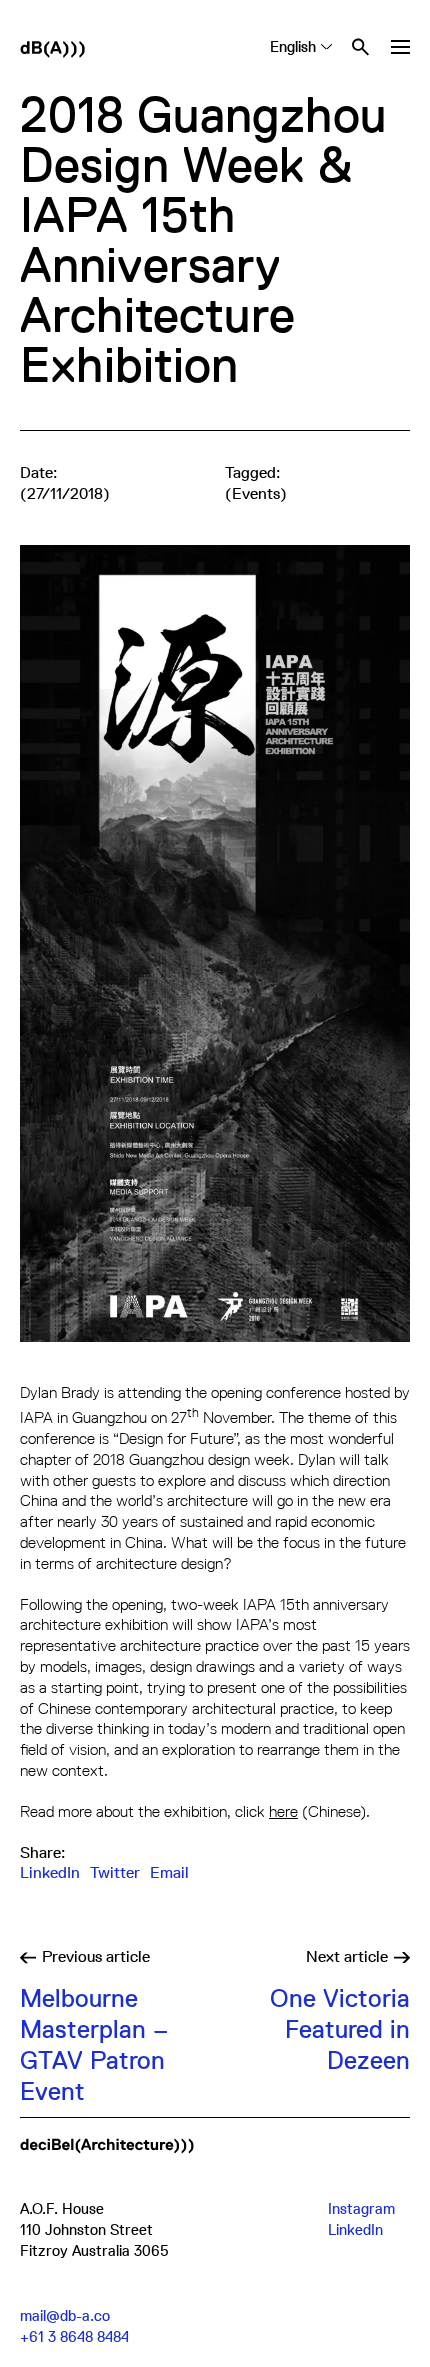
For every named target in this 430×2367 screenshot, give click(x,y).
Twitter (115, 1873)
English (293, 46)
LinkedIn (50, 1873)
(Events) (256, 494)
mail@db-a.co (65, 2315)
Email (169, 1873)
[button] (400, 47)
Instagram (361, 2208)
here (283, 1811)
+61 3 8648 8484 (74, 2336)
